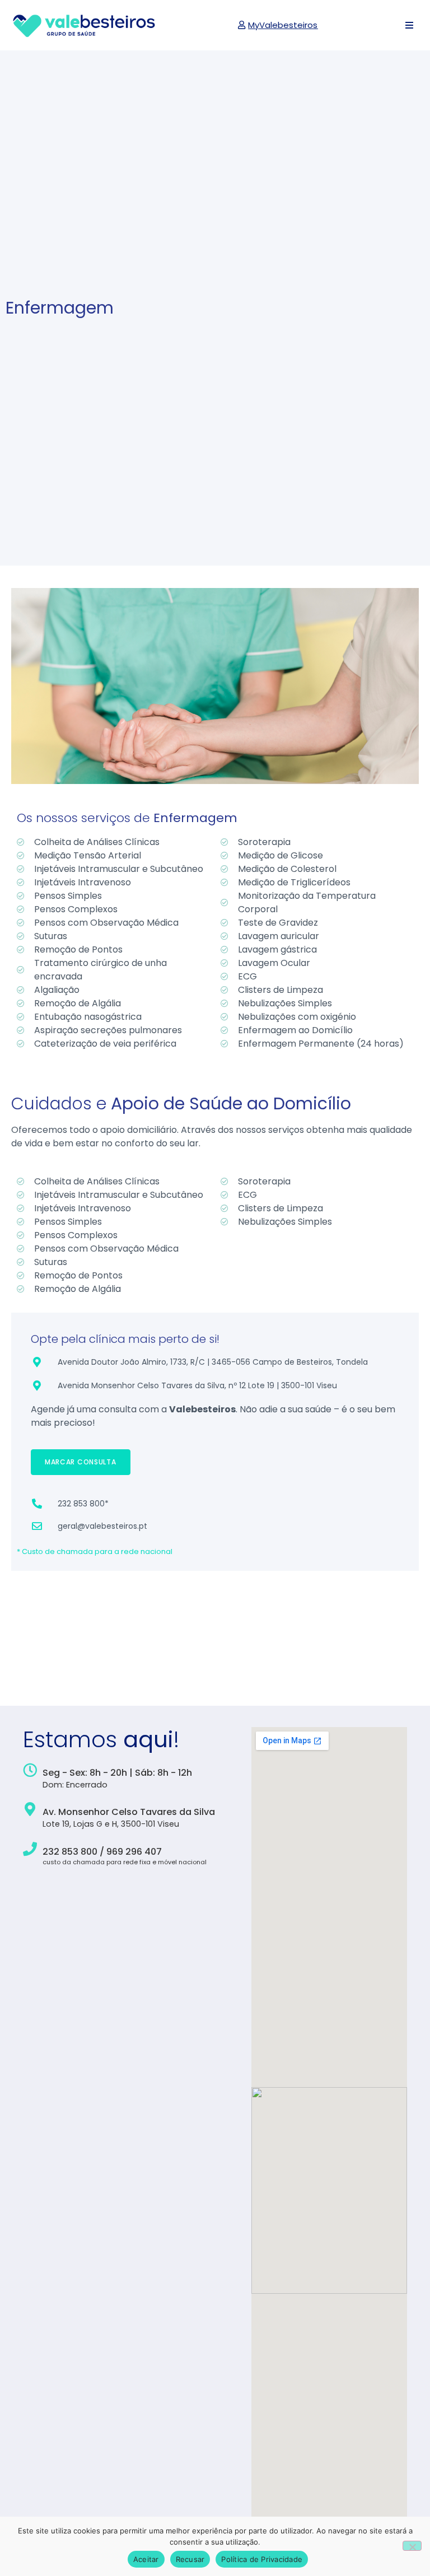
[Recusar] (412, 2546)
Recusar (190, 2559)
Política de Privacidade (262, 2559)
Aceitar (146, 2559)
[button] (409, 25)
